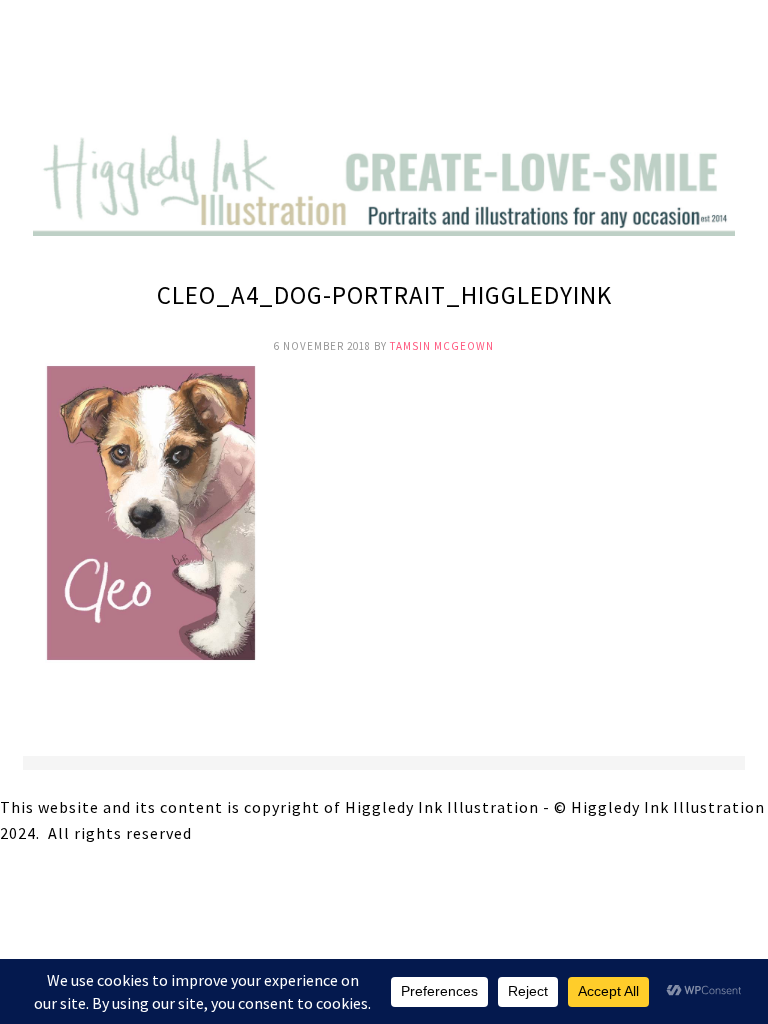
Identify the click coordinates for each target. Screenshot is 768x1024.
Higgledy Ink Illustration (384, 70)
